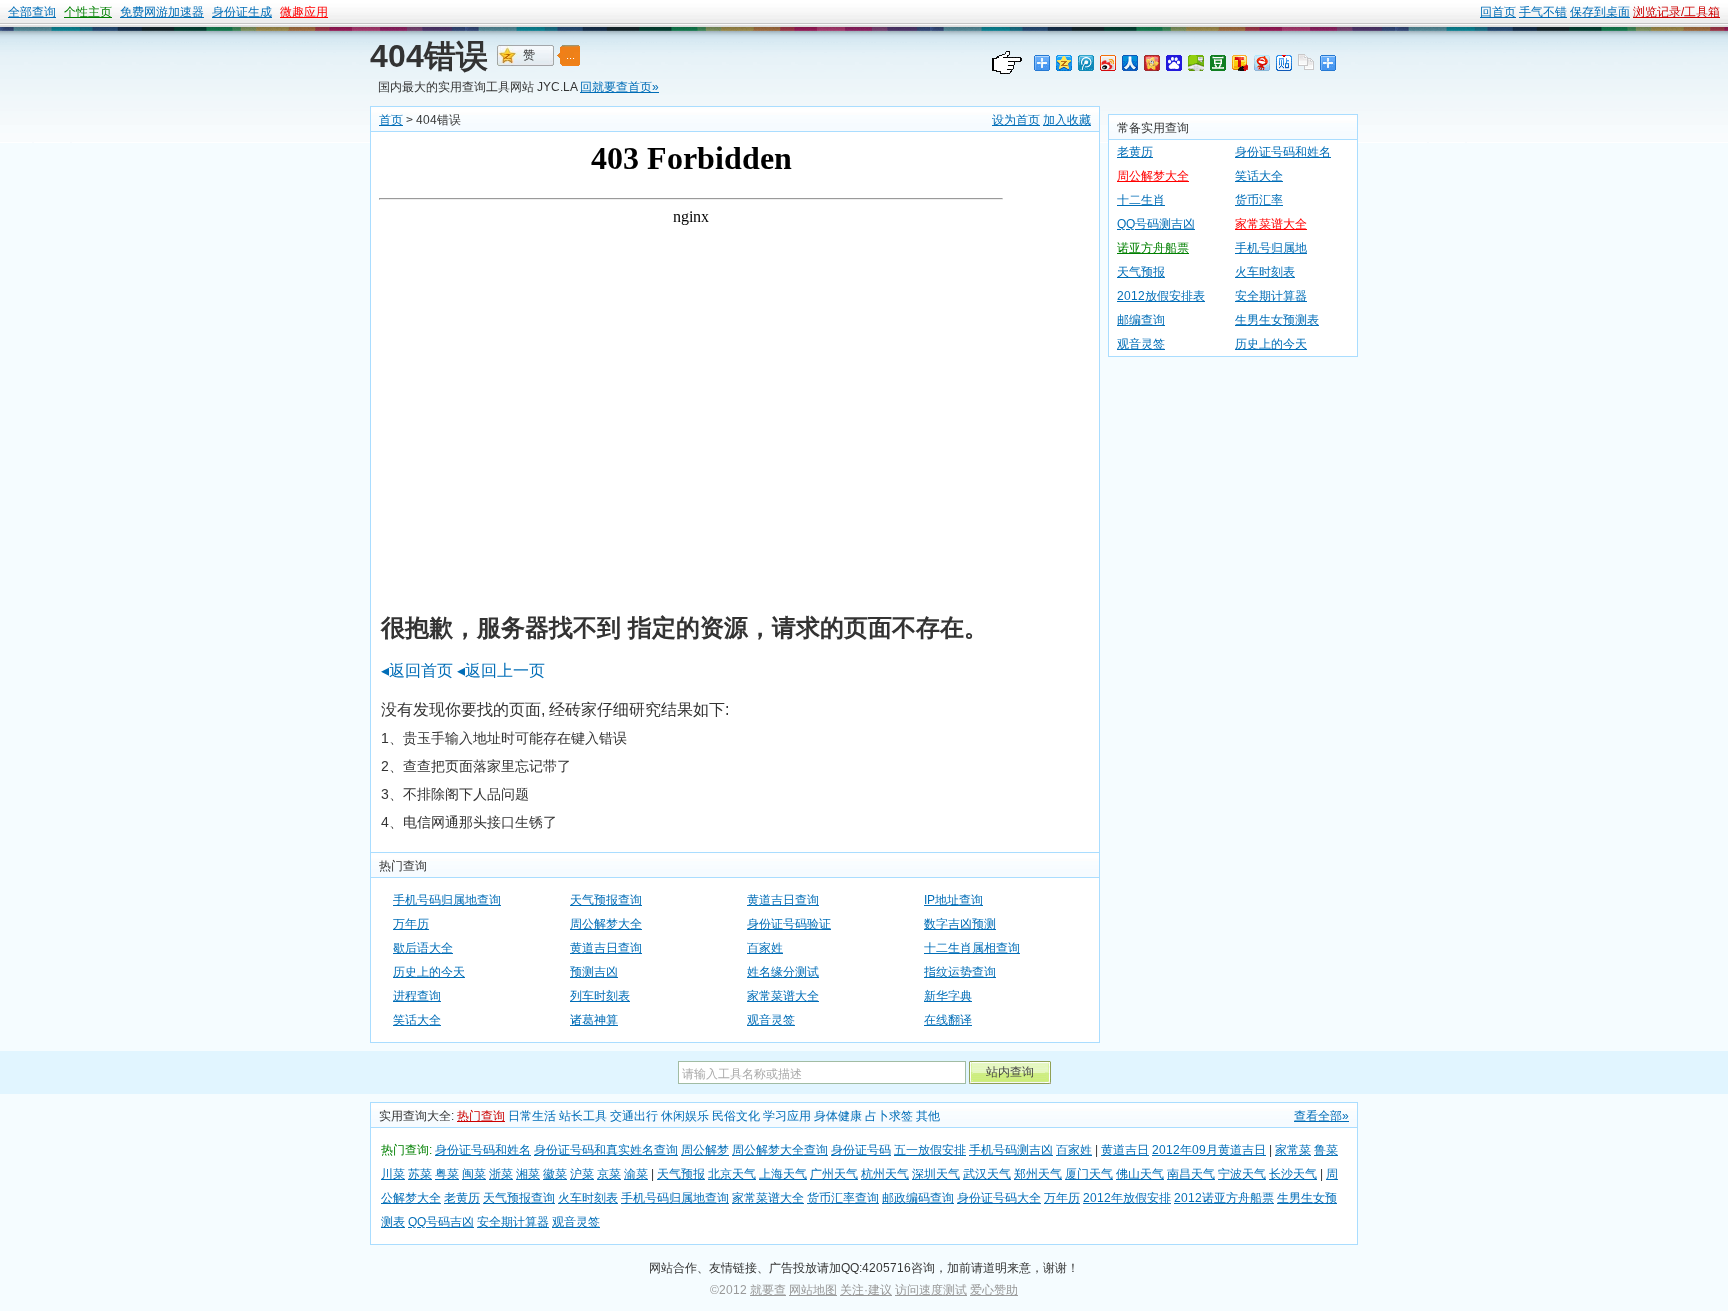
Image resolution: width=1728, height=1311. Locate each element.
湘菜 (528, 1174)
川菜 (393, 1174)
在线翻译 (948, 1020)
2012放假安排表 (1161, 296)
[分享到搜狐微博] (1239, 62)
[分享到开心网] (1151, 62)
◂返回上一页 (501, 670)
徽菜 (555, 1174)
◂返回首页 (417, 670)
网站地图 (813, 1290)
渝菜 (636, 1174)
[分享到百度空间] (1195, 62)
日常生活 (532, 1116)
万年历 (411, 924)
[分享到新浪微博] (1107, 62)
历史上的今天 (429, 972)
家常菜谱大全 (783, 996)
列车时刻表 (600, 996)
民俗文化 (736, 1116)
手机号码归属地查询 (447, 900)
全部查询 (32, 12)
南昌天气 (1191, 1174)
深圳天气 (936, 1174)
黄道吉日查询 (783, 900)
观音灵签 (771, 1020)
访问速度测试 (931, 1290)
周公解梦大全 (606, 924)
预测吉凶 (594, 972)
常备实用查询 (1153, 128)
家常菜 (1293, 1150)
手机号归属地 (1271, 248)
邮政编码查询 (918, 1198)
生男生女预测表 (1277, 320)
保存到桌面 (1600, 12)
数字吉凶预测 (960, 924)
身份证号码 (861, 1150)
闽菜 (474, 1174)
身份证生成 (242, 12)
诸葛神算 (594, 1020)
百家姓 (765, 948)
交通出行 (634, 1116)
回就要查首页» (619, 87)
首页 (391, 120)
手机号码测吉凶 (1011, 1150)
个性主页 (88, 12)
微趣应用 (304, 12)
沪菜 (582, 1174)
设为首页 (1016, 120)
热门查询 (481, 1116)
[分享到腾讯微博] (1085, 62)
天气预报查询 (606, 900)
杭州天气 (885, 1174)
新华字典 (948, 996)
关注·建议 (866, 1290)
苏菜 (420, 1174)
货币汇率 (1259, 200)
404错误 (429, 56)
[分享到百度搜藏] (1173, 62)
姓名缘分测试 (783, 972)
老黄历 (1135, 152)
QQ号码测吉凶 (1156, 224)
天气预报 (1141, 272)
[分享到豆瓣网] (1217, 62)
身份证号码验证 (789, 924)
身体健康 (838, 1116)
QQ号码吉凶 (441, 1222)
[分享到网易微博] (1261, 62)
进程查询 (417, 996)
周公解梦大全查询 (780, 1150)
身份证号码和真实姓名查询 (606, 1150)
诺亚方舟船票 (1153, 248)
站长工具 (583, 1116)
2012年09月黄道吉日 (1209, 1150)
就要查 (768, 1290)
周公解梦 (705, 1150)
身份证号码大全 (999, 1198)
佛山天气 (1140, 1174)
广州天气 (834, 1174)
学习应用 (787, 1116)
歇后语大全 (423, 948)
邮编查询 (1141, 320)
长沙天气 (1293, 1174)
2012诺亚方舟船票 (1224, 1198)
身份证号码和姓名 (1283, 152)
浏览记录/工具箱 (1676, 12)
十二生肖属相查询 (972, 948)
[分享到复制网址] (1305, 62)
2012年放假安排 (1127, 1198)
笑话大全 (417, 1020)
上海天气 (783, 1174)
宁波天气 (1242, 1174)
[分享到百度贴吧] (1283, 62)
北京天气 (732, 1174)
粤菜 (447, 1174)
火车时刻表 (1265, 272)
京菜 (609, 1174)
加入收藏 (1067, 120)
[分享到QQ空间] (1063, 62)
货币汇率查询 (843, 1198)
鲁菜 (1326, 1150)
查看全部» (1321, 1116)
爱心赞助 (994, 1290)
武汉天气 (987, 1174)
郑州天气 (1038, 1174)
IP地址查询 (953, 900)
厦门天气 (1089, 1174)
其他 (928, 1116)
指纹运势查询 (960, 972)
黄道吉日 (1125, 1150)
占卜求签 (889, 1116)
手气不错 (1543, 12)
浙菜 (501, 1174)
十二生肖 (1141, 200)
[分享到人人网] (1129, 62)
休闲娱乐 (685, 1116)
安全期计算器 (1271, 296)
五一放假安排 (930, 1150)
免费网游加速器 (162, 12)
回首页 (1498, 12)
